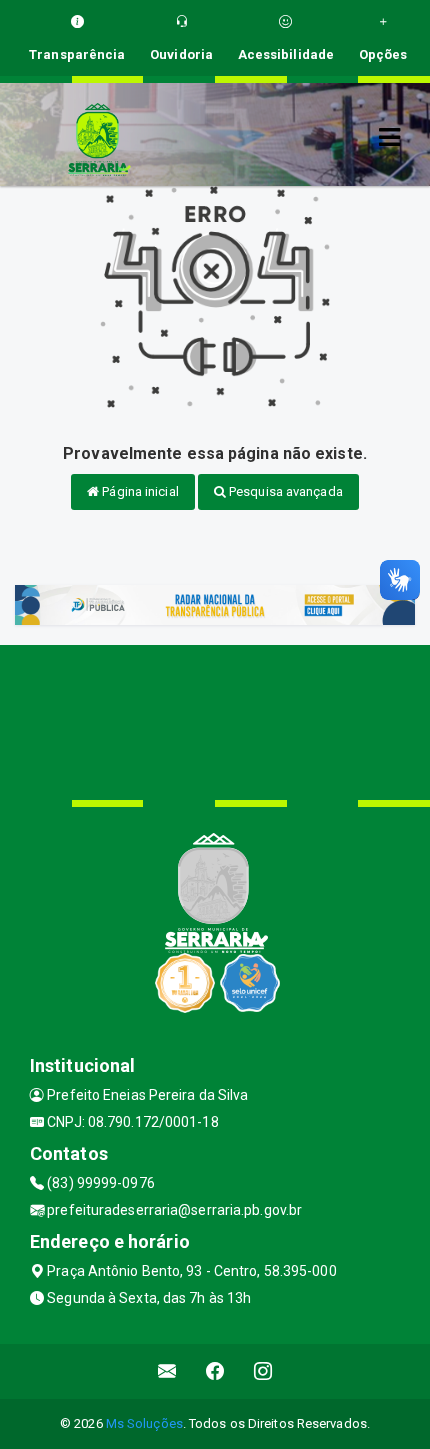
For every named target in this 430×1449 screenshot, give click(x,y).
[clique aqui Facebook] (215, 1371)
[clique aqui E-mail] (167, 1371)
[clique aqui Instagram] (263, 1371)
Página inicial (139, 491)
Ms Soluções (144, 1423)
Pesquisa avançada (284, 491)
